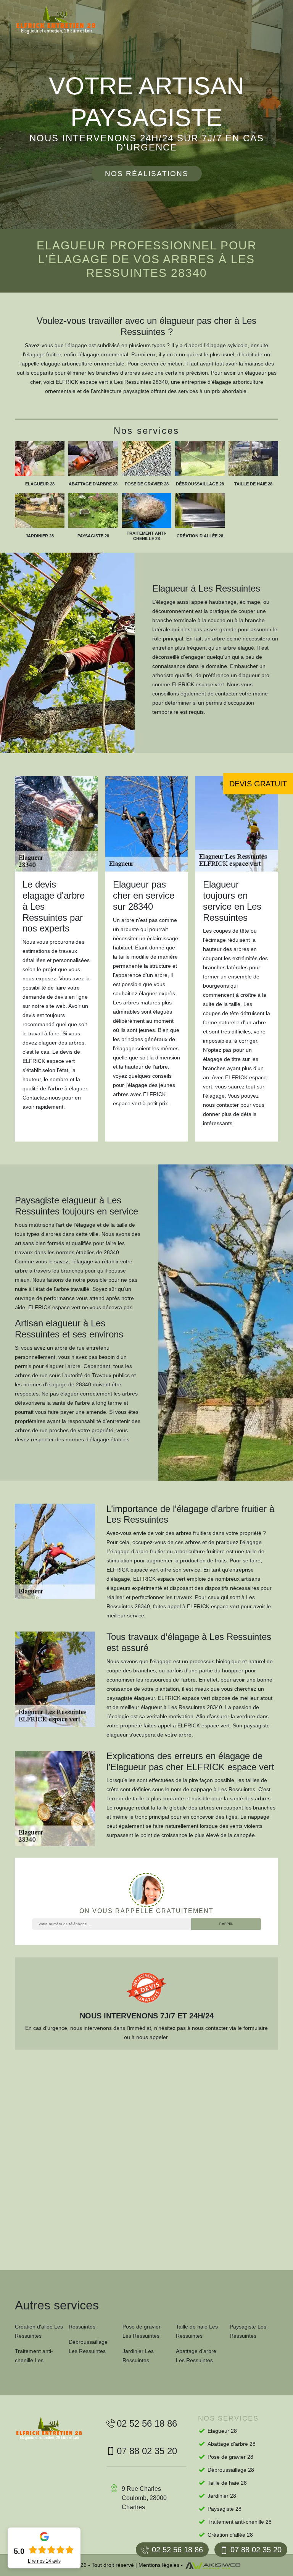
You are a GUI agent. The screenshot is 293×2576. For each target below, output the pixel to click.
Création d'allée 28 (230, 2535)
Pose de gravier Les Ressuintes (142, 2331)
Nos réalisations (147, 174)
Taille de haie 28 (227, 2483)
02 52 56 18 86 (177, 2550)
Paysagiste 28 (225, 2509)
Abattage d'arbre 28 (232, 2444)
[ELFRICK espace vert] (63, 20)
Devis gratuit (258, 784)
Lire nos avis (44, 2561)
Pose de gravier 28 (230, 2457)
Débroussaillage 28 (231, 2470)
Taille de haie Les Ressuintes (197, 2331)
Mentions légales (159, 2565)
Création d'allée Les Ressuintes (39, 2331)
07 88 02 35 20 (256, 2550)
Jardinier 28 (222, 2496)
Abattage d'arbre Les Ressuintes (196, 2356)
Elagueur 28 (222, 2431)
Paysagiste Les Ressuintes (248, 2331)
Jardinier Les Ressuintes (138, 2356)
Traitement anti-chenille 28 (240, 2522)
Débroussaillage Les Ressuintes (88, 2346)
